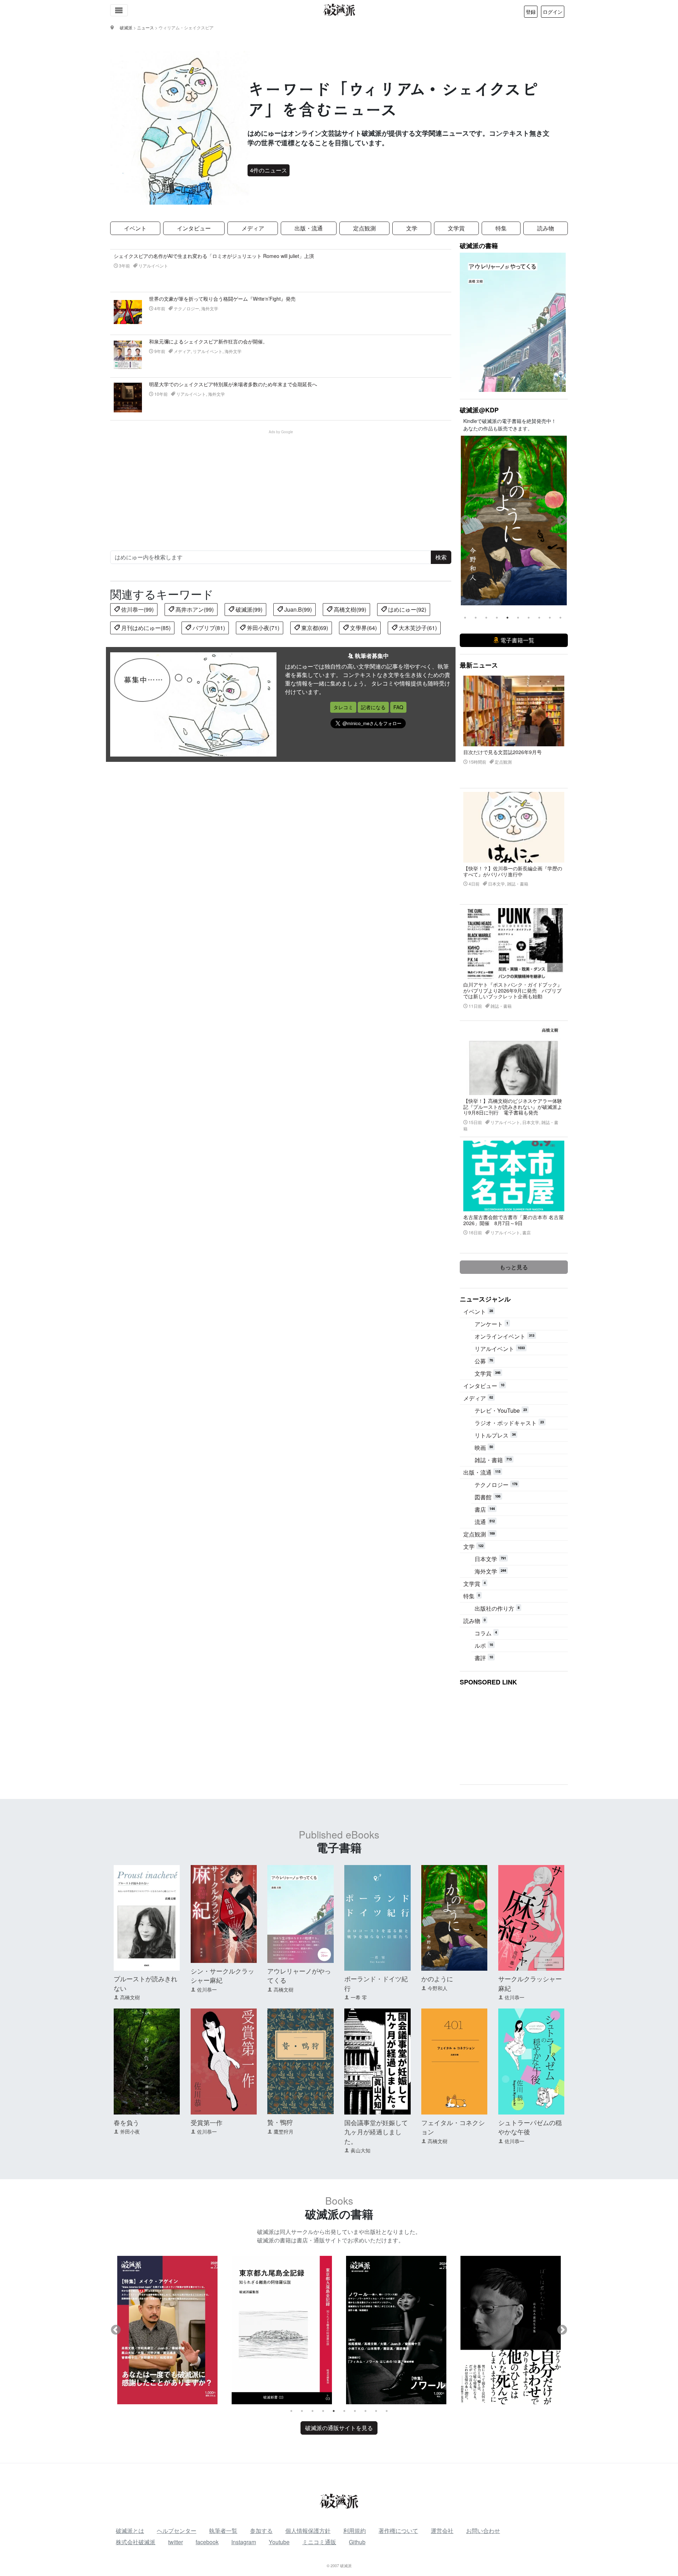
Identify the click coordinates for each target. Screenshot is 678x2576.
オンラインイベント (504, 1336)
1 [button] (465, 618)
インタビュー (194, 228)
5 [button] (507, 618)
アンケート (491, 1324)
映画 (484, 1448)
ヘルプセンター (177, 2531)
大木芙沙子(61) (417, 628)
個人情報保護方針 (308, 2531)
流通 (485, 1522)
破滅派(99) (248, 609)
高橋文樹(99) (349, 609)
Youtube (279, 2542)
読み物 (546, 228)
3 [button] (486, 618)
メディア (253, 228)
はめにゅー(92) (406, 609)
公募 (484, 1361)
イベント (135, 228)
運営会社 (442, 2531)
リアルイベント (500, 1349)
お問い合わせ (483, 2531)
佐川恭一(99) (137, 609)
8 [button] (539, 618)
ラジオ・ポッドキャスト (509, 1423)
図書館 (487, 1497)
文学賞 (456, 228)
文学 (412, 228)
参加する (261, 2531)
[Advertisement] (285, 484)
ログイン (553, 12)
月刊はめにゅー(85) (145, 628)
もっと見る (514, 1267)
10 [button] (560, 618)
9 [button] (550, 618)
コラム (486, 1633)
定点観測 (364, 228)
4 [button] (497, 618)
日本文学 (490, 1559)
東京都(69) (314, 628)
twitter (176, 2542)
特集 (501, 228)
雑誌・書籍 (493, 1460)
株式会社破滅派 (136, 2542)
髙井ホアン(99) (194, 609)
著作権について (398, 2531)
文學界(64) (363, 628)
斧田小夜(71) (262, 628)
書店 (485, 1509)
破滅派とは (130, 2531)
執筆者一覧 (223, 2531)
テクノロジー (496, 1485)
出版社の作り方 (497, 1608)
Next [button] (562, 521)
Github (357, 2542)
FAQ (398, 707)
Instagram (244, 2542)
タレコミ (343, 707)
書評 (484, 1658)
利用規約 (355, 2531)
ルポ (484, 1645)
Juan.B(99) (297, 609)
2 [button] (476, 618)
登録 (531, 12)
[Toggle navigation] (119, 10)
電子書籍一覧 (517, 640)
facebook (207, 2542)
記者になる (373, 707)
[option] (514, 521)
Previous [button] (465, 521)
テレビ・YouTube (501, 1410)
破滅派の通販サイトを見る (339, 2428)
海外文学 (490, 1571)
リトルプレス (495, 1435)
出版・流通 (309, 228)
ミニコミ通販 (319, 2542)
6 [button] (518, 618)
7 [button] (529, 618)
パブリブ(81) (208, 628)
